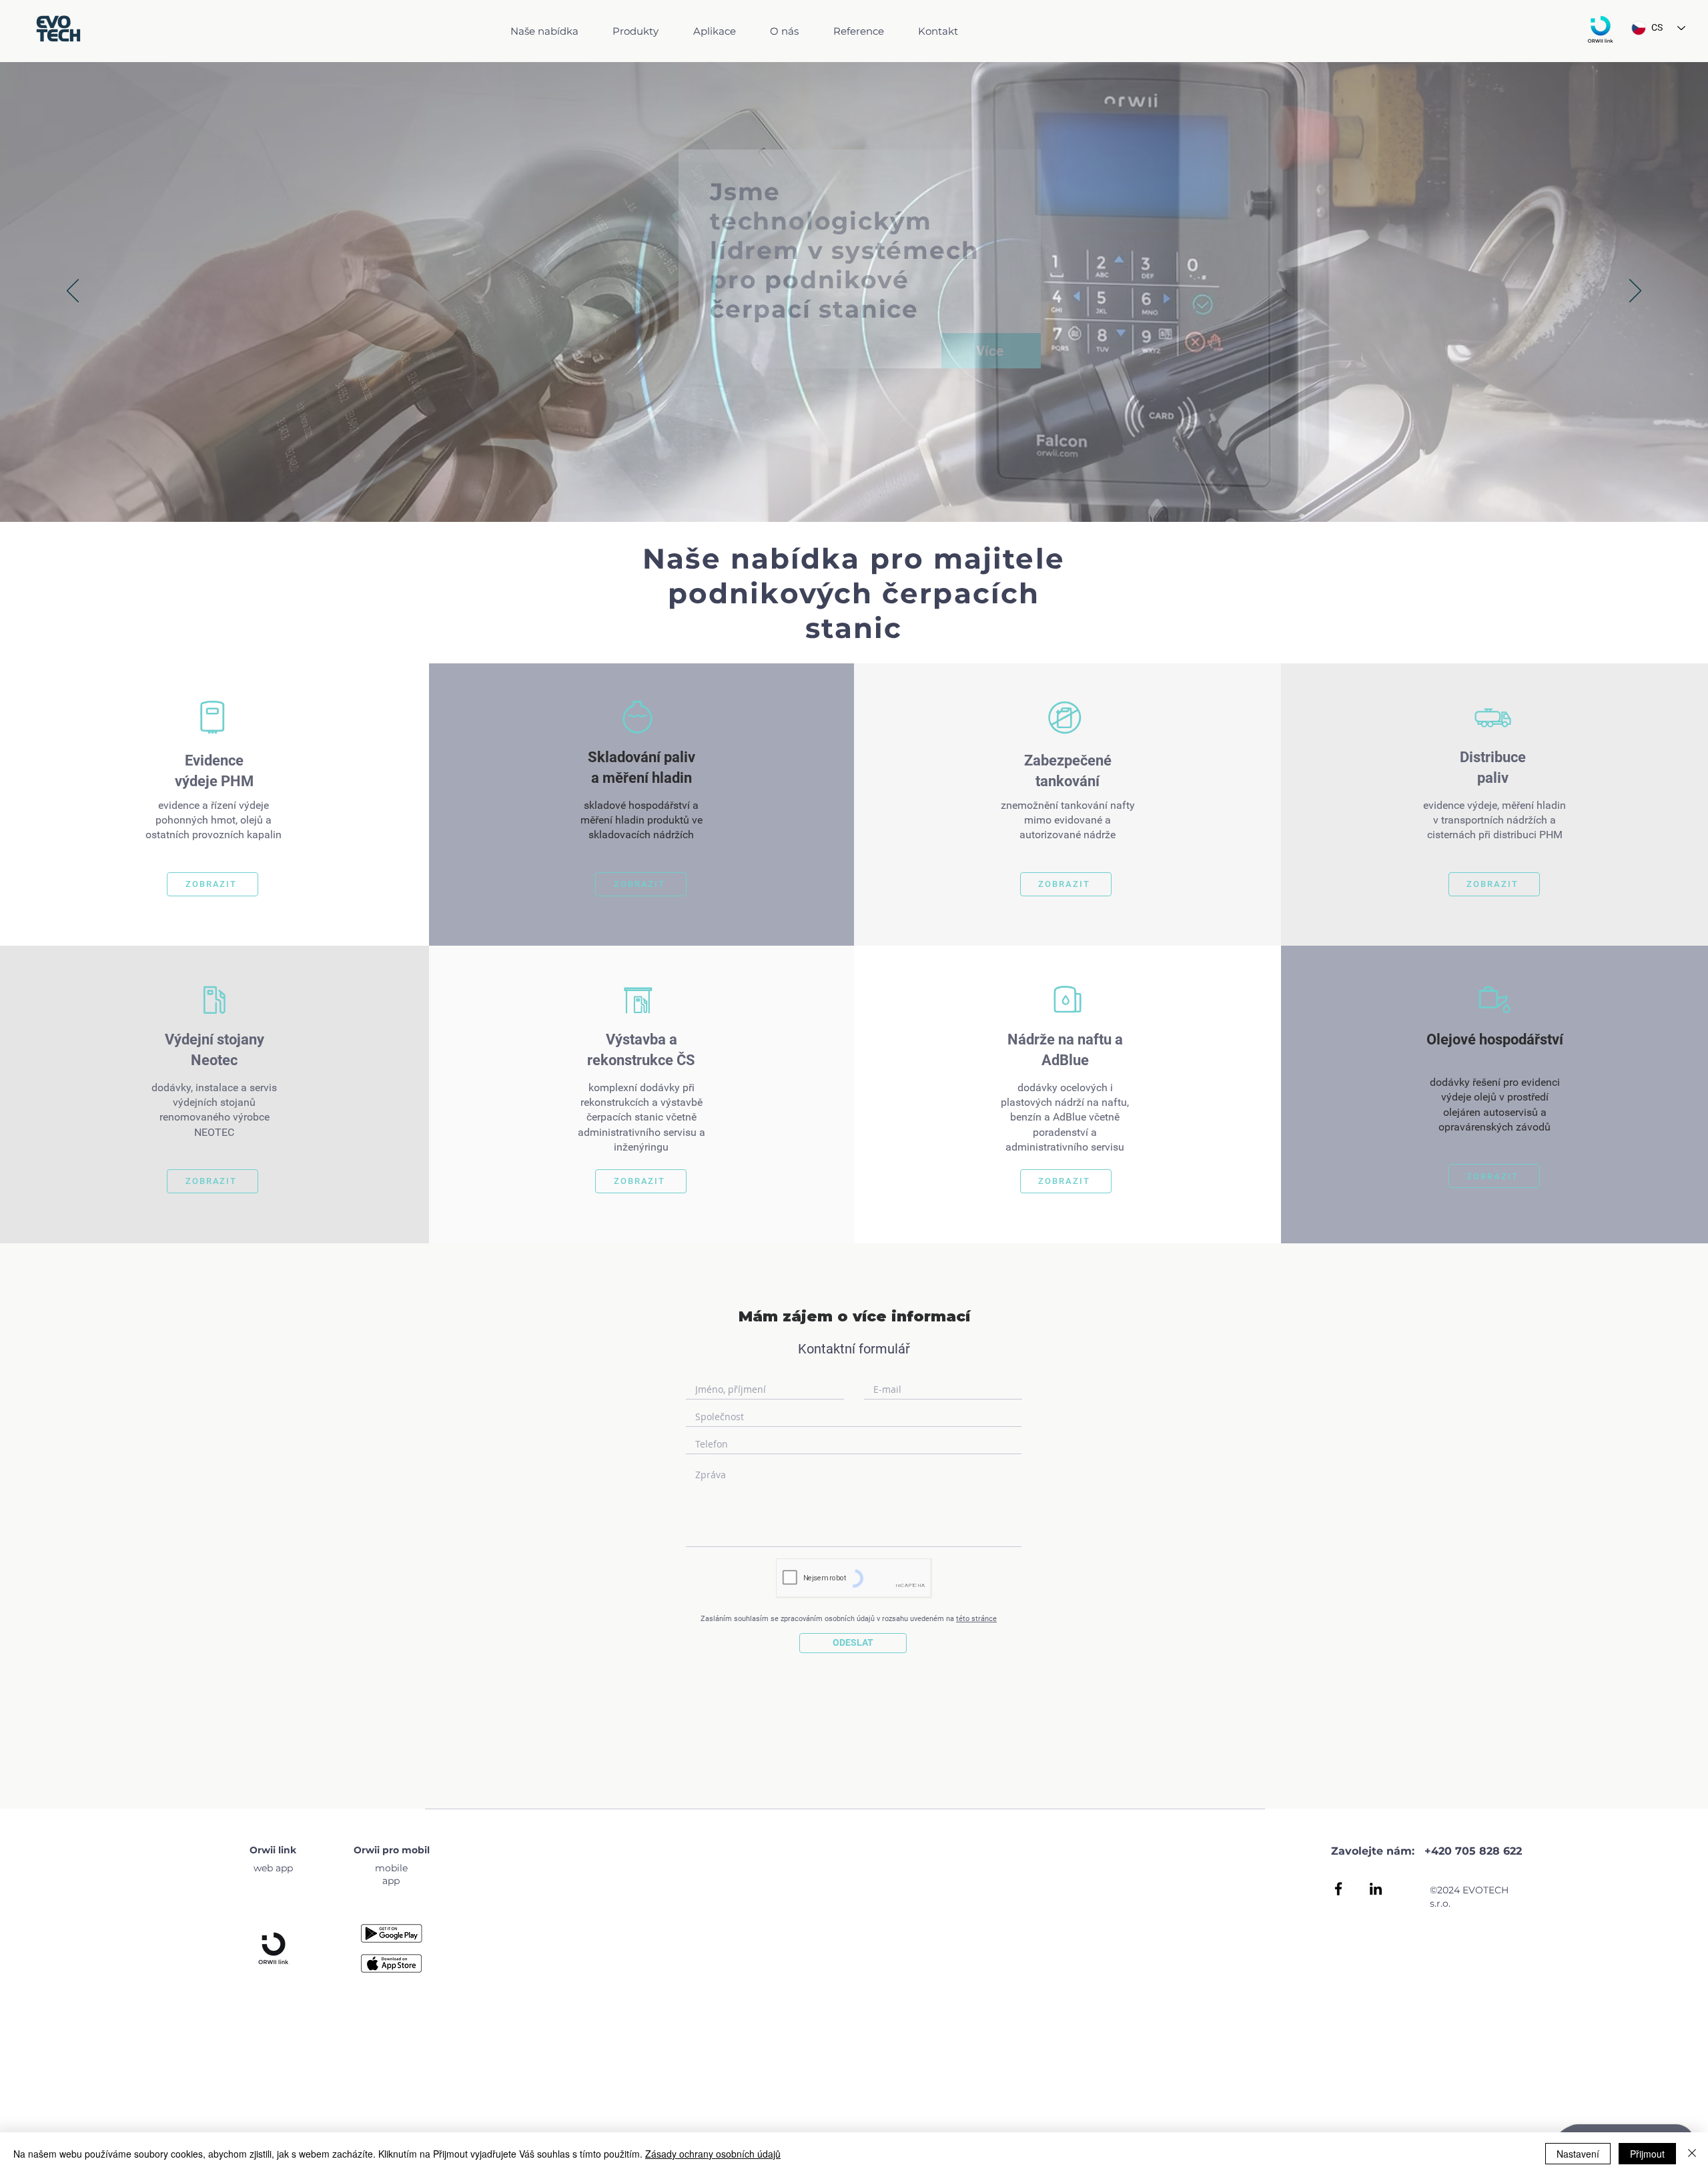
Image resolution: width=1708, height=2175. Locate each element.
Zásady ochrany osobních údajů (713, 2154)
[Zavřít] (1692, 2154)
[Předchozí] (73, 292)
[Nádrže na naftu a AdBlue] (1067, 1000)
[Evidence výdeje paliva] (212, 717)
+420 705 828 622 (1473, 1851)
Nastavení (1578, 2154)
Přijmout (1647, 2154)
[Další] (1635, 292)
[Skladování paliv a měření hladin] (638, 717)
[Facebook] (1338, 1889)
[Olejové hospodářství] (1494, 1000)
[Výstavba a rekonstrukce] (638, 1000)
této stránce (976, 1619)
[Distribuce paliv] (1493, 717)
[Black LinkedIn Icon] (1376, 1889)
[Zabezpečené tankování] (1065, 717)
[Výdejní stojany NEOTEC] (214, 1000)
